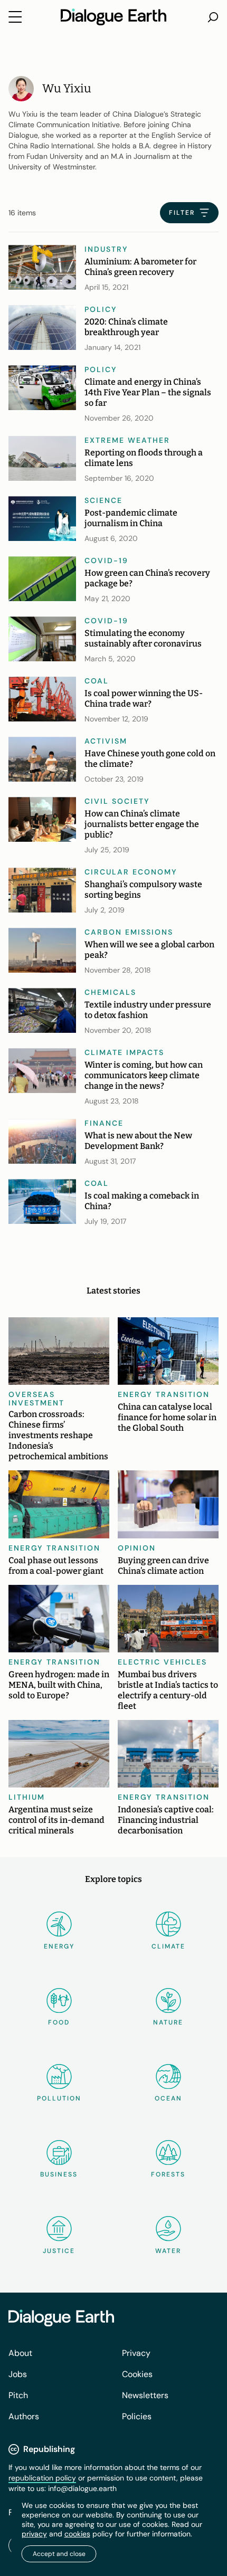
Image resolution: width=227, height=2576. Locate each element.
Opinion (137, 1548)
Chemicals (110, 992)
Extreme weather (127, 440)
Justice (59, 2251)
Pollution (59, 2098)
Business (59, 2174)
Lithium (27, 1797)
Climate (168, 1946)
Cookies (137, 2374)
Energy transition (164, 1394)
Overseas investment (36, 1399)
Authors (24, 2416)
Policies (137, 2416)
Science (103, 500)
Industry (106, 249)
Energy (59, 1946)
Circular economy (131, 872)
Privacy (136, 2353)
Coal (97, 681)
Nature (168, 2022)
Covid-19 (106, 560)
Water (168, 2251)
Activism (106, 741)
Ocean (168, 2098)
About (20, 2353)
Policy (101, 309)
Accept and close (59, 2554)
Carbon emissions (129, 932)
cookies (77, 2534)
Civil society (117, 801)
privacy (34, 2534)
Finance (104, 1123)
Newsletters (145, 2395)
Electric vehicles (162, 1662)
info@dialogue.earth (82, 2488)
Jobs (18, 2374)
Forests (168, 2174)
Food (59, 2022)
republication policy (42, 2478)
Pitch (18, 2395)
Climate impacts (124, 1052)
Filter (182, 213)
